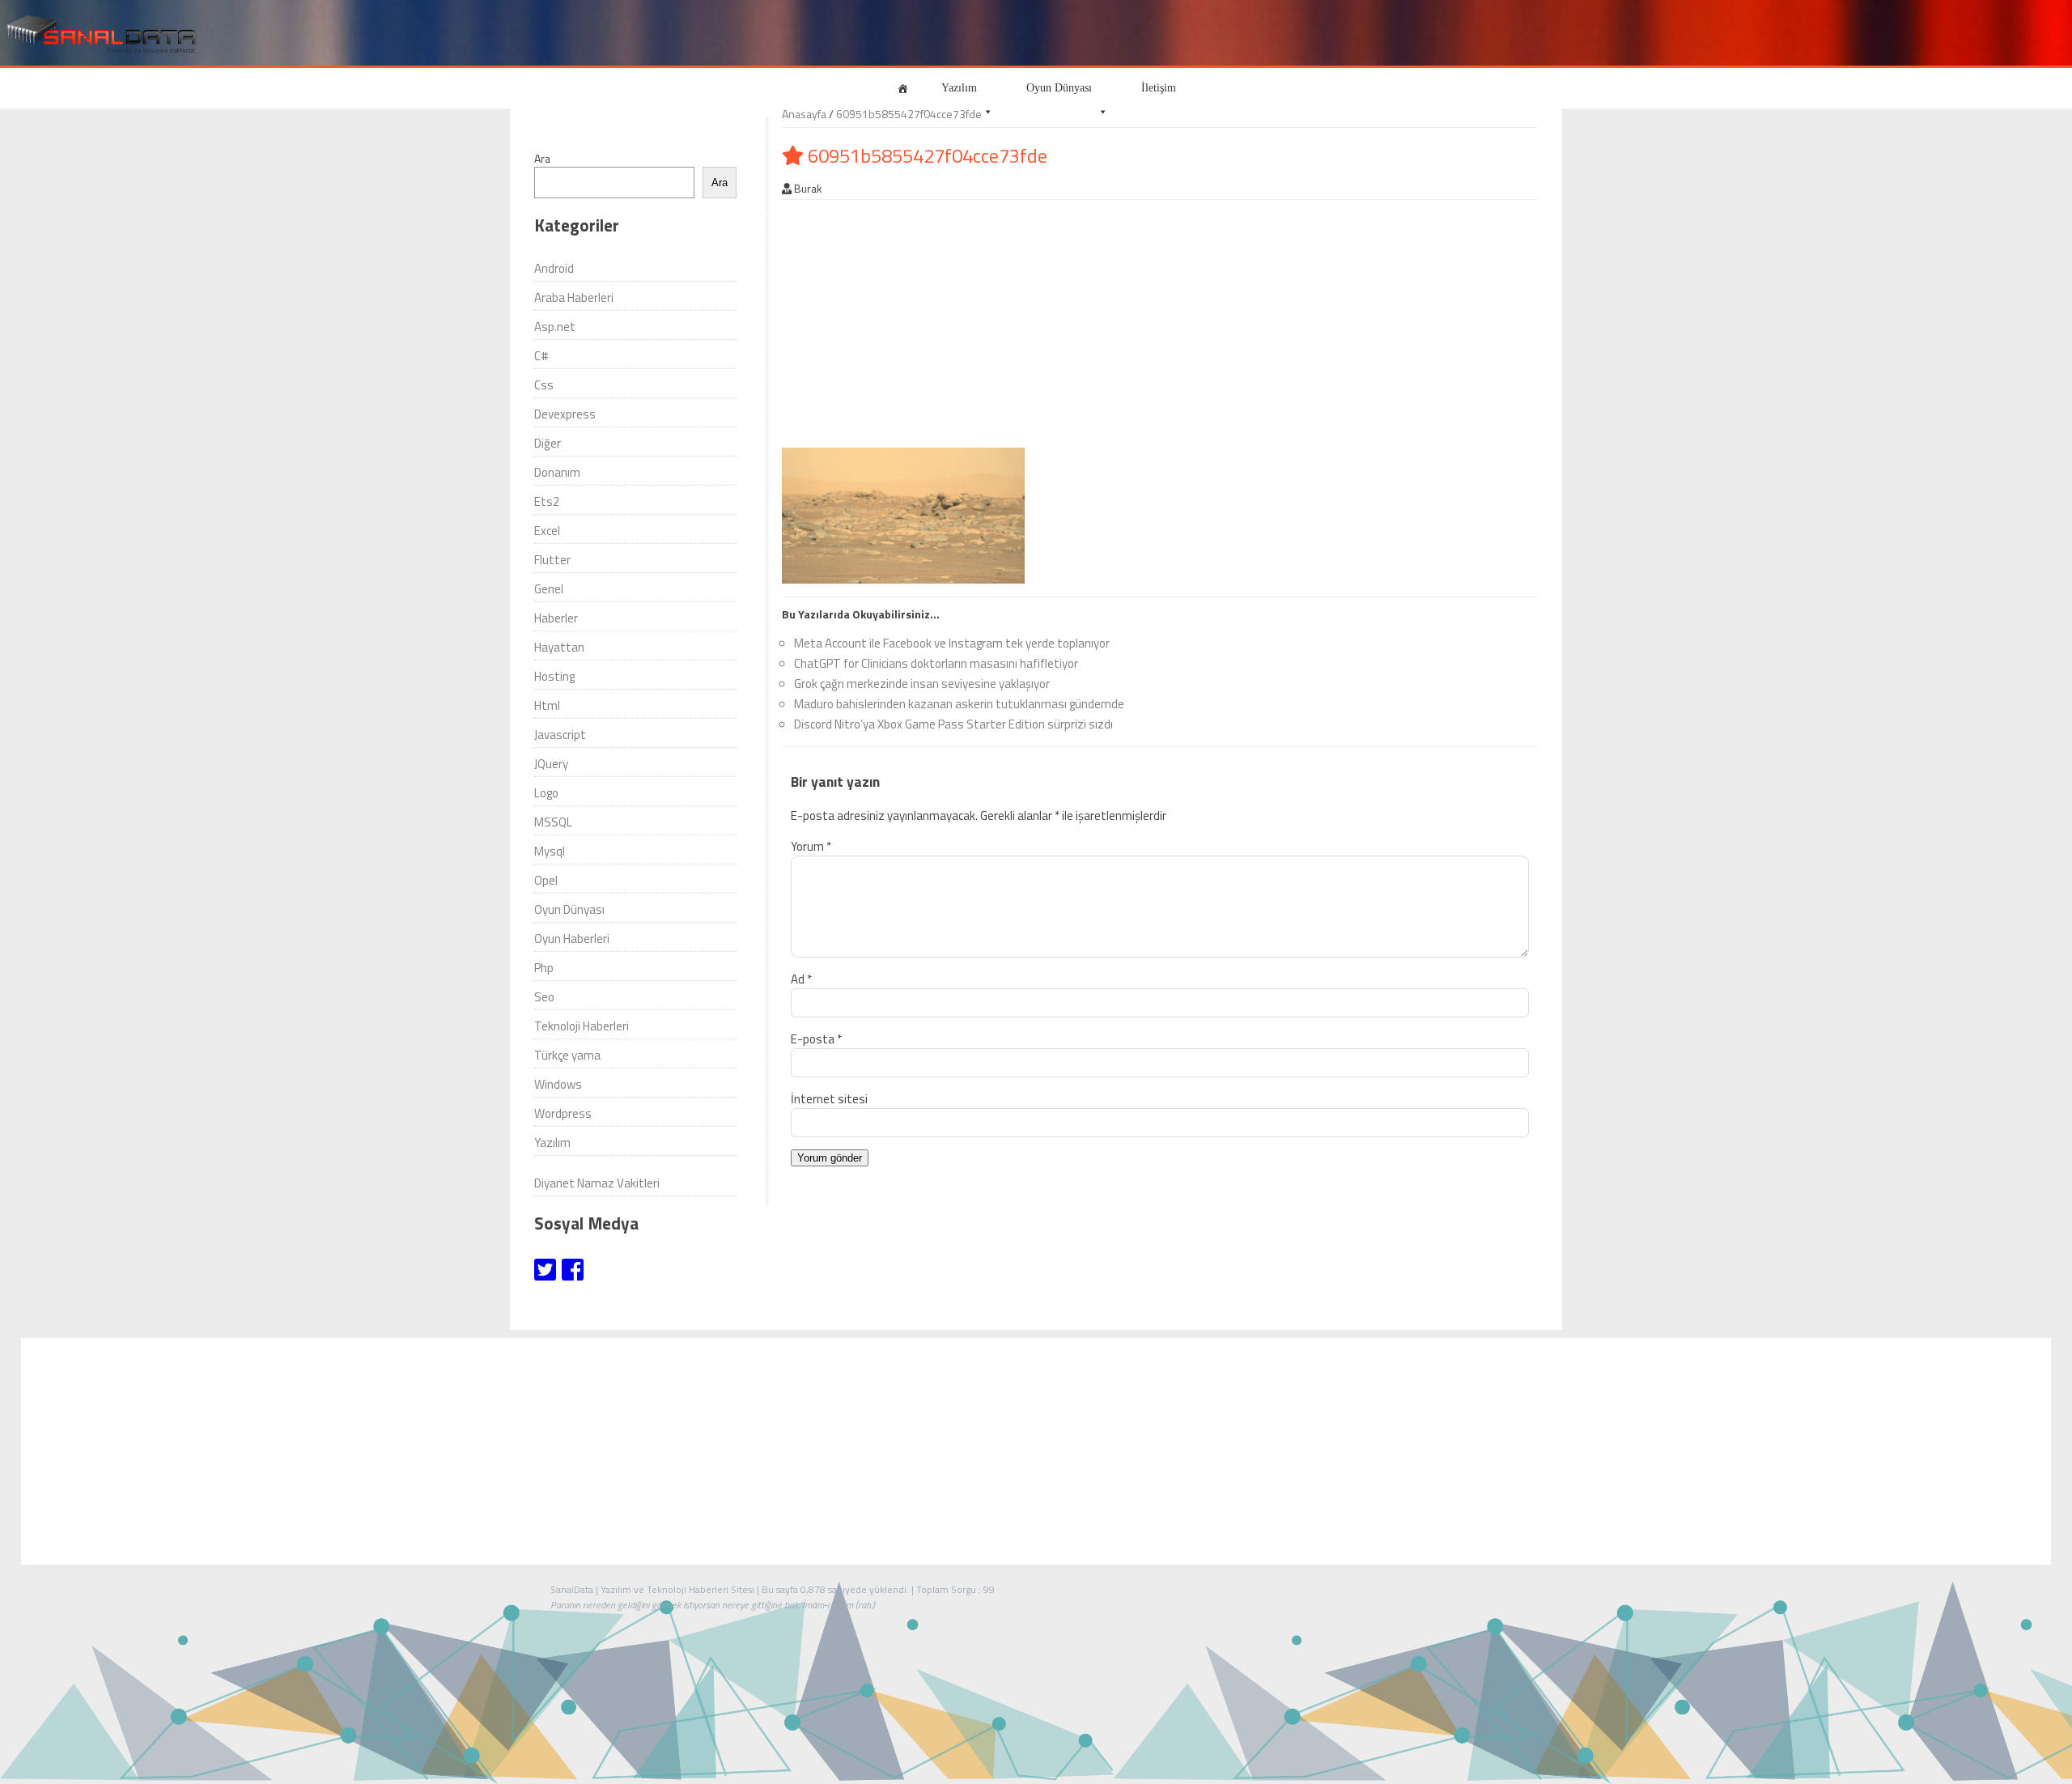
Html (547, 705)
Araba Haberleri (574, 297)
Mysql (550, 851)
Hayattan (559, 647)
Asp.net (555, 327)
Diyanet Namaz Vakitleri (597, 1183)
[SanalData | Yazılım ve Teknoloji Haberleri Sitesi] (99, 35)
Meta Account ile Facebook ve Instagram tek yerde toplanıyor (952, 643)
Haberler (556, 618)
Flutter (552, 560)
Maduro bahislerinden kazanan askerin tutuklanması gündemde (959, 704)
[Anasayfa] (902, 88)
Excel (547, 531)
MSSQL (553, 822)
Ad (801, 979)
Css (544, 385)
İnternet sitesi (829, 1099)
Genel (549, 589)
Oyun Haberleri (572, 939)
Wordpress (563, 1113)
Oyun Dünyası (1059, 88)
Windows (558, 1084)
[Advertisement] (1110, 321)
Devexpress (565, 414)
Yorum (811, 846)
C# (541, 356)
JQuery (551, 764)
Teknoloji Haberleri (582, 1026)
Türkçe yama (567, 1055)
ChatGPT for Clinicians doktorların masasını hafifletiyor (936, 663)
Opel (546, 880)
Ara (542, 158)
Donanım (557, 472)
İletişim (1159, 88)
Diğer (548, 443)
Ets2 (547, 501)
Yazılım (959, 88)
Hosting (554, 676)
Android (554, 268)
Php (544, 968)
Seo (544, 997)
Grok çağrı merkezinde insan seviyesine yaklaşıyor (922, 684)
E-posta (816, 1039)
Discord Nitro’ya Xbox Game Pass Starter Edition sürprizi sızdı (953, 724)
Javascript (560, 735)
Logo (546, 793)
